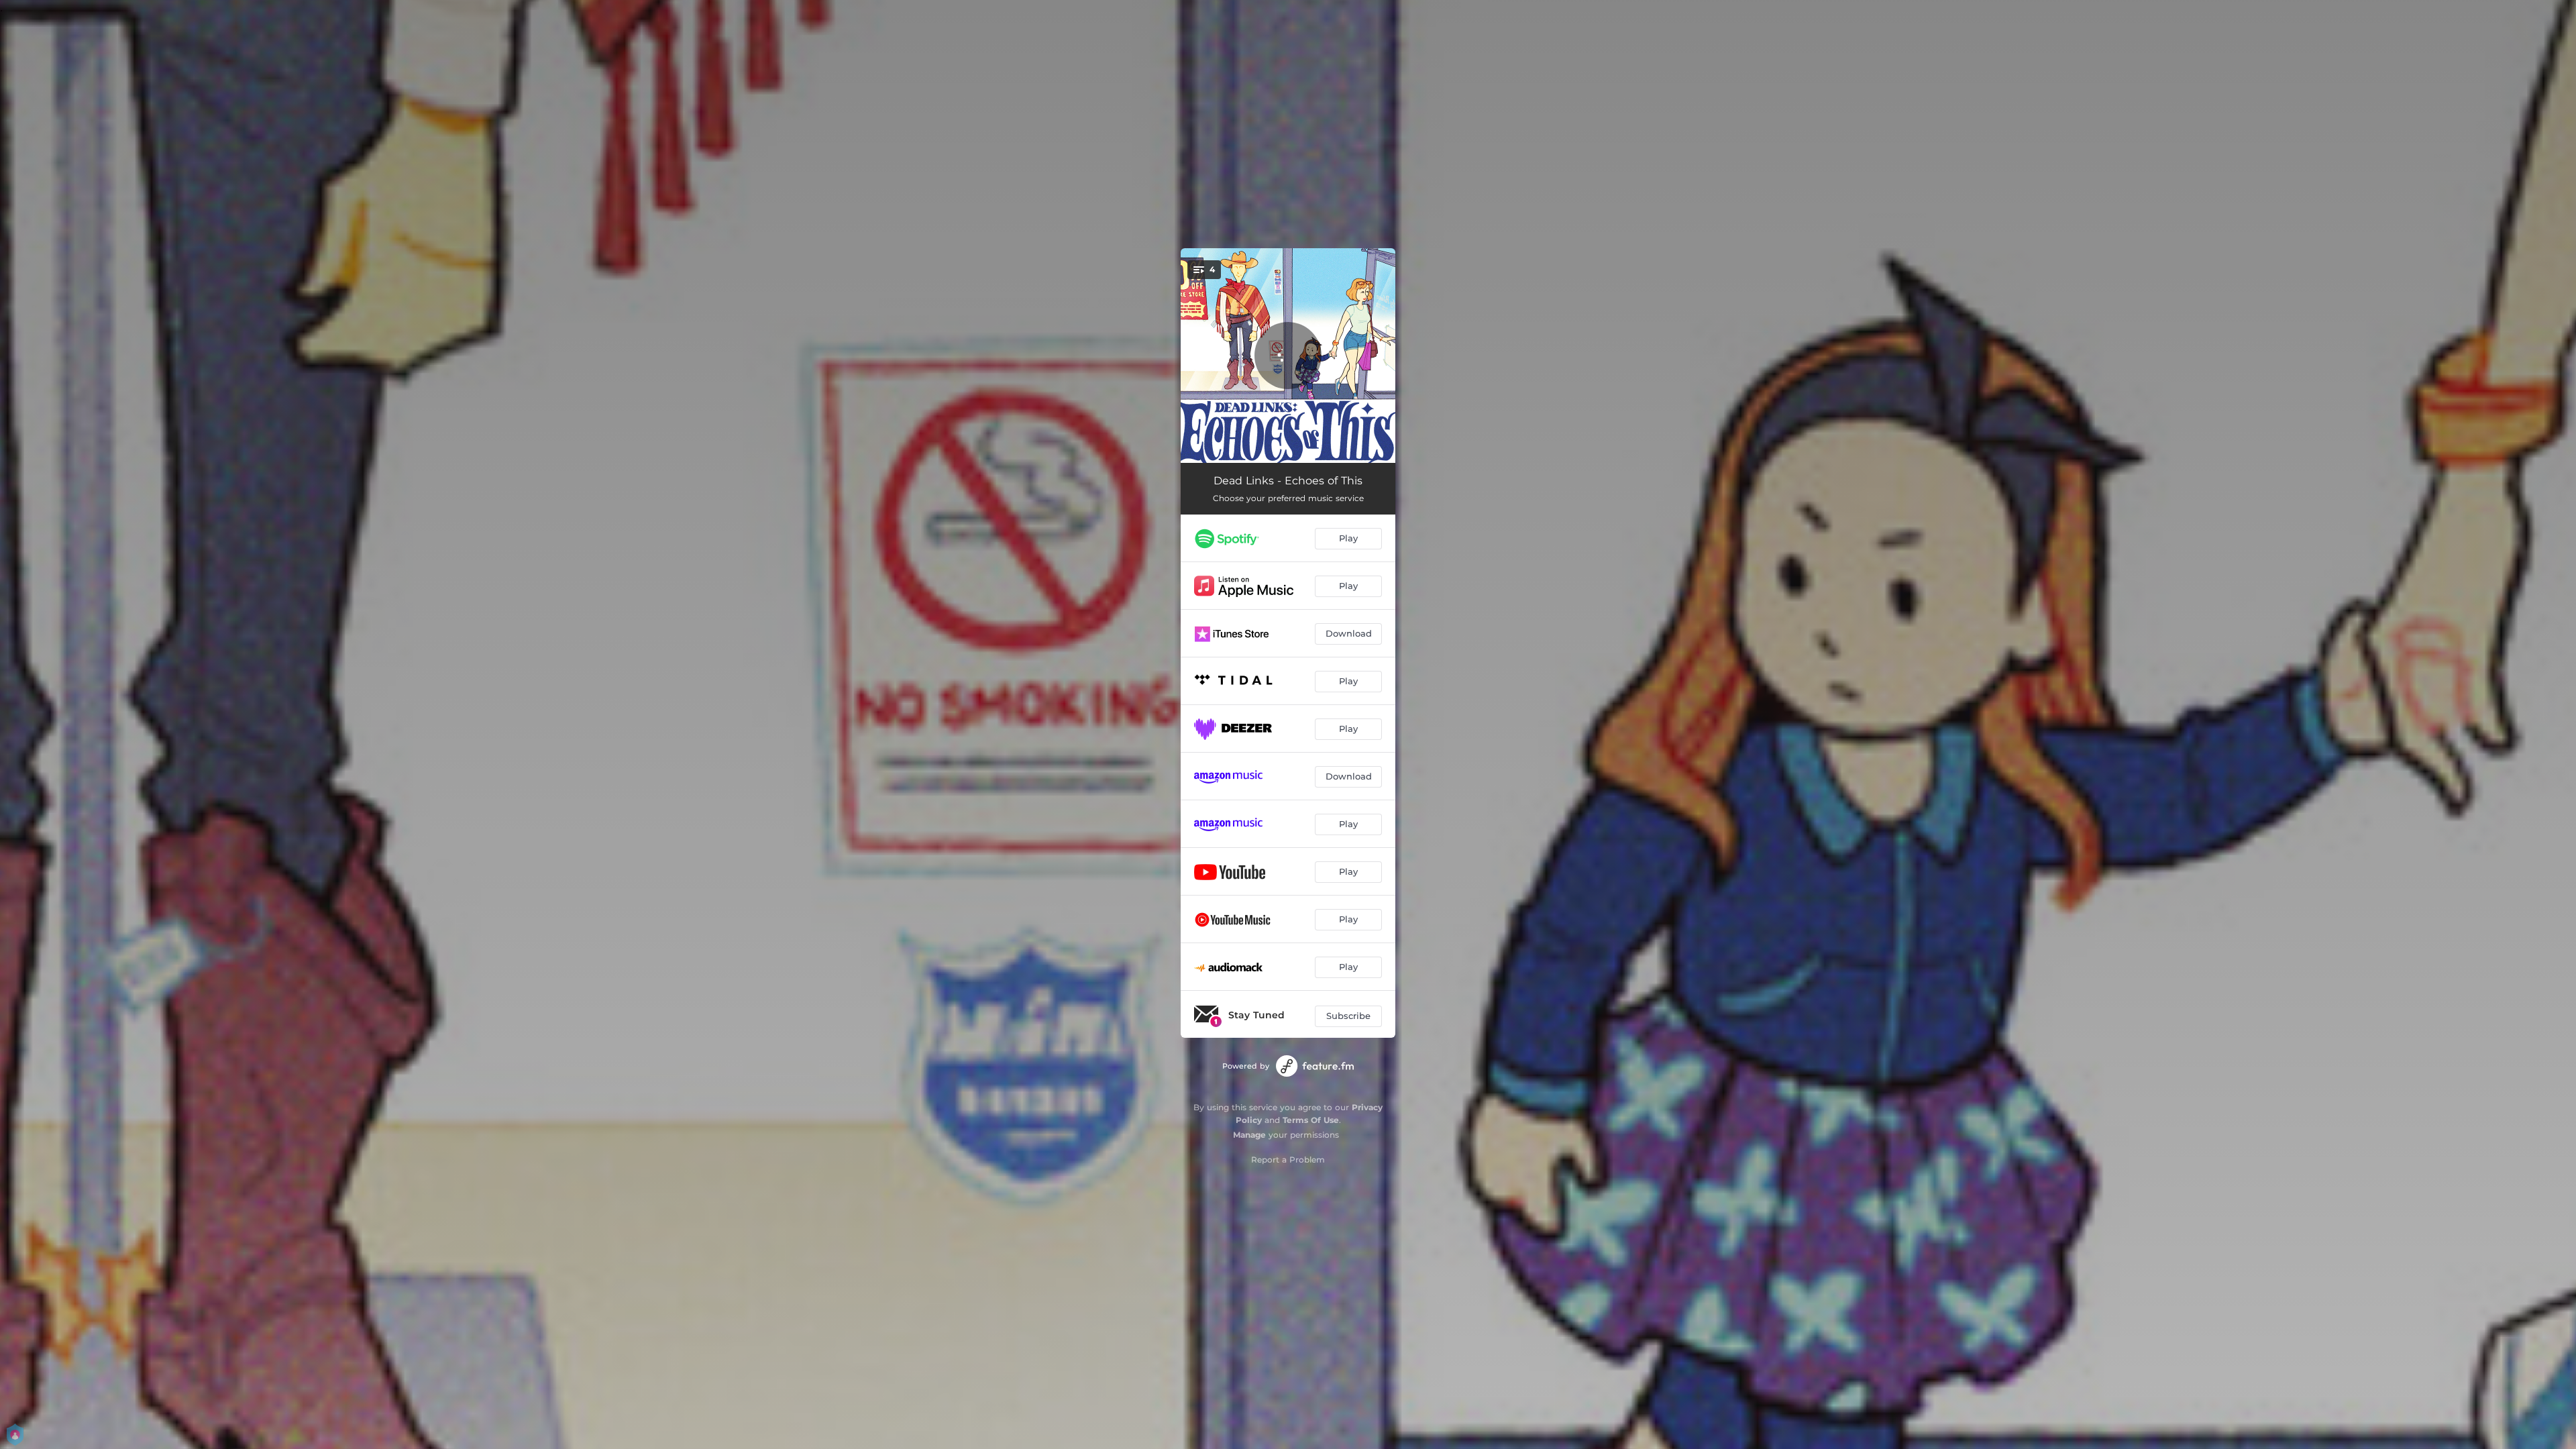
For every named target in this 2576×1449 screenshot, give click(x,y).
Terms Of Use (1311, 1120)
